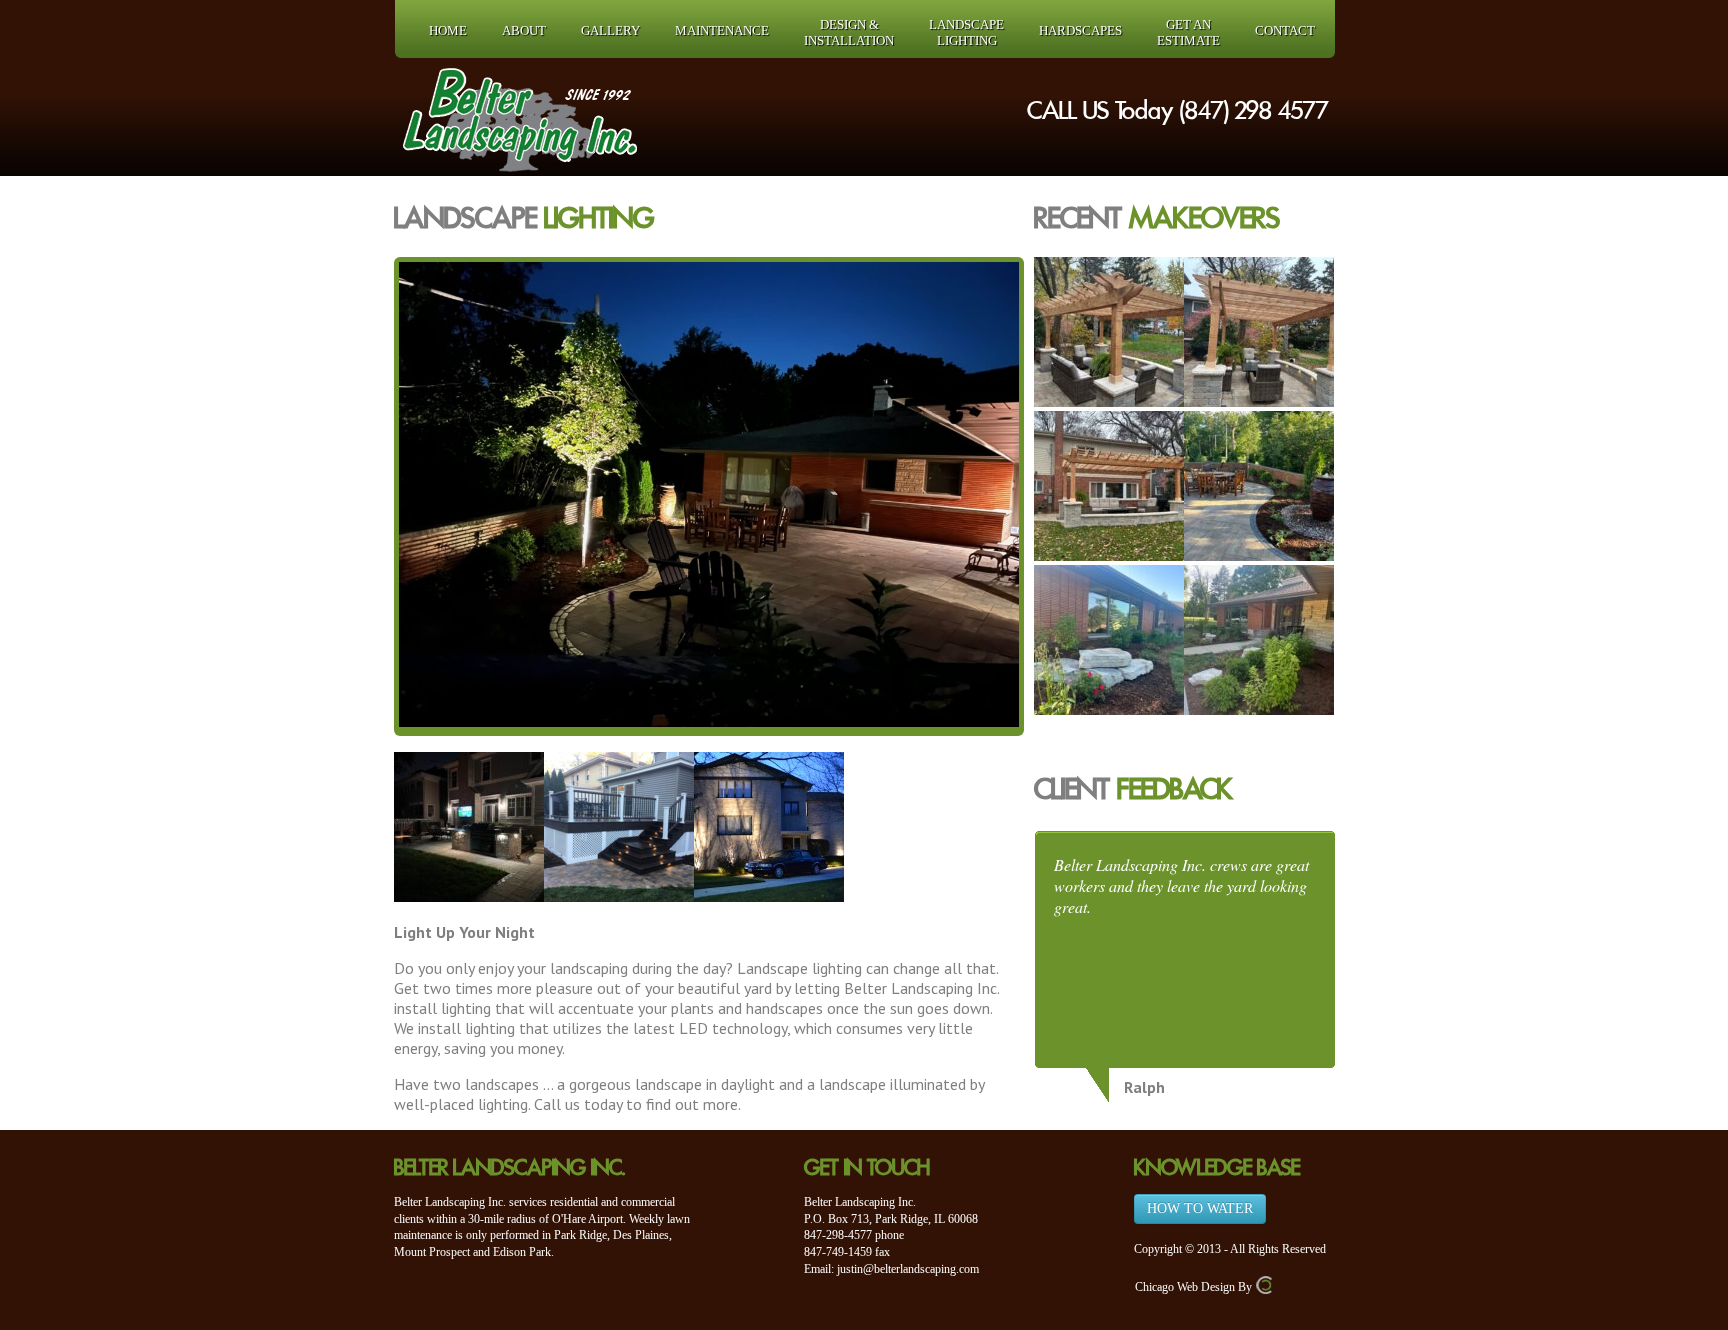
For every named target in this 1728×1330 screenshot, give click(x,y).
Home (448, 30)
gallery (610, 30)
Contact (1285, 30)
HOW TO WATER (1200, 1208)
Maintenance (722, 30)
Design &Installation (849, 32)
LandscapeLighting (966, 32)
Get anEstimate (1188, 32)
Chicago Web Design (1185, 1287)
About (524, 30)
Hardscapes (1080, 30)
